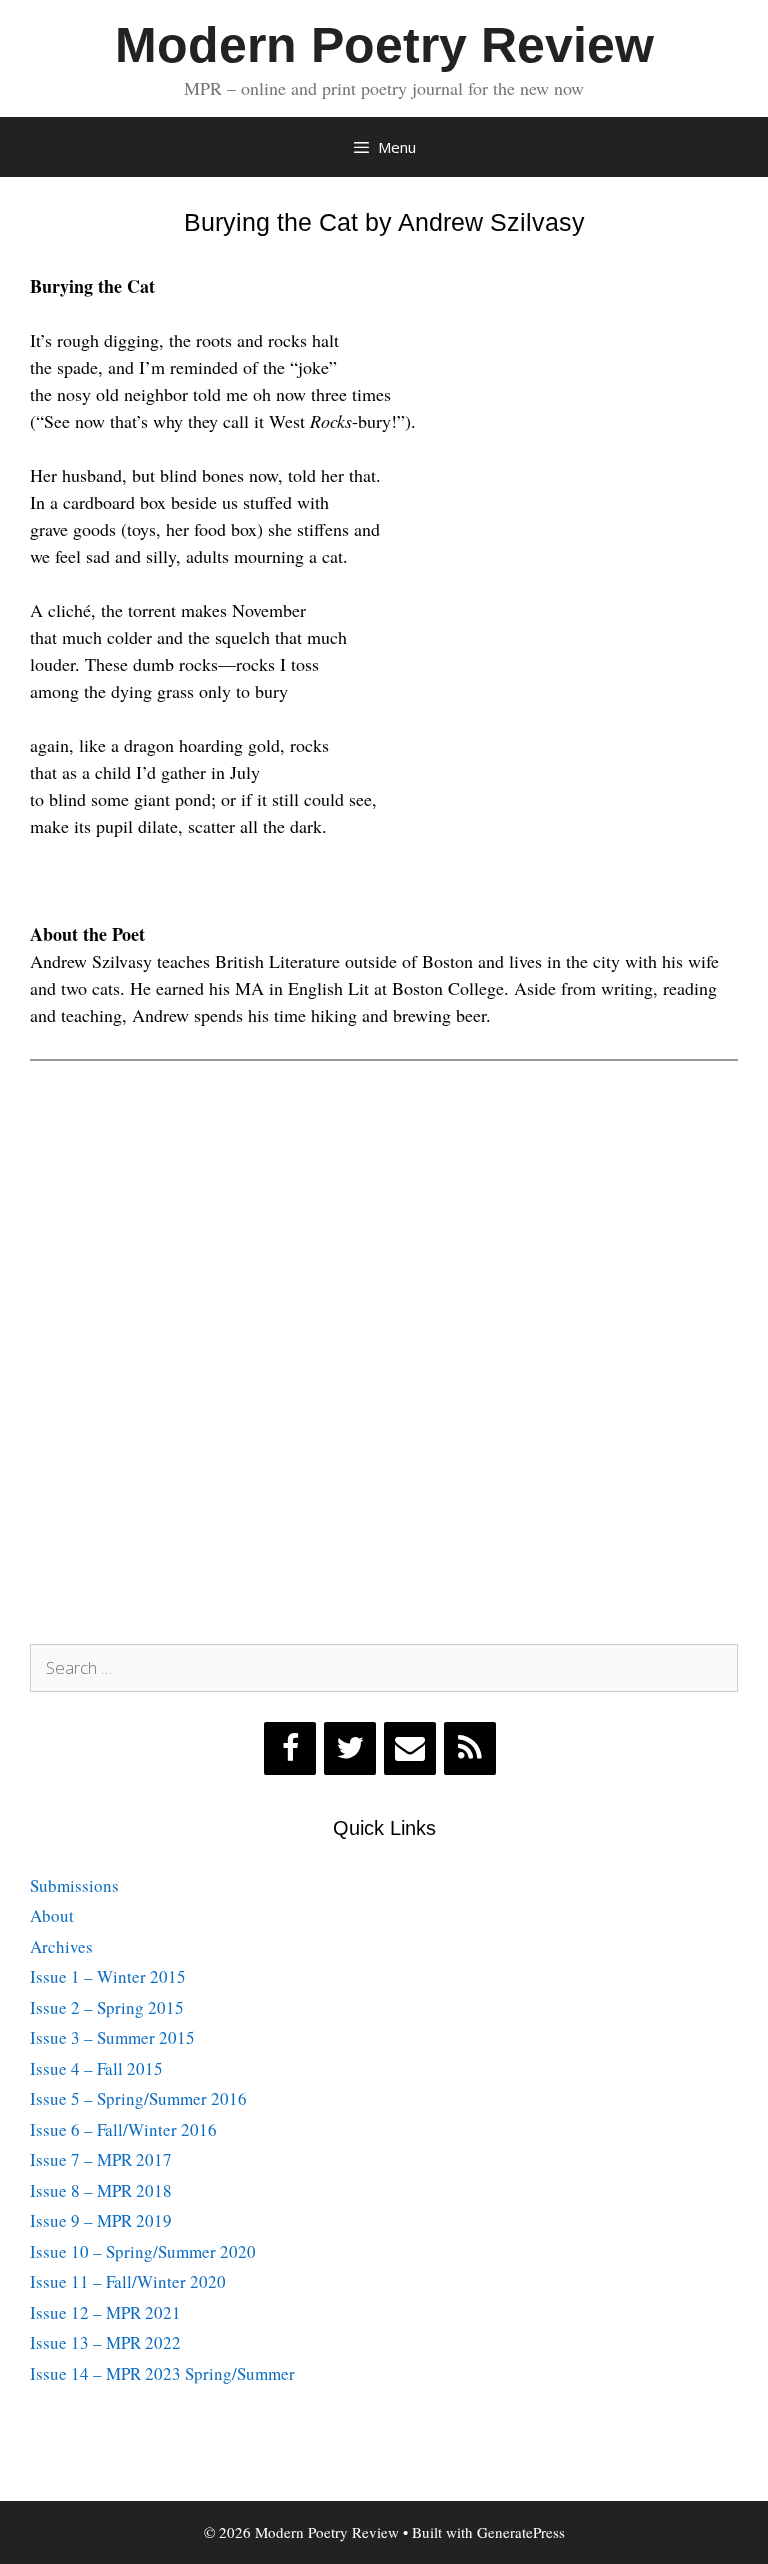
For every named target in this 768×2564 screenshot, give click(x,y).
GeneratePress (521, 2532)
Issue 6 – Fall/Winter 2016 (123, 2129)
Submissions (74, 1885)
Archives (61, 1946)
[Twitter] (350, 1748)
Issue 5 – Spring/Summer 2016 (138, 2098)
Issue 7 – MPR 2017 (101, 2159)
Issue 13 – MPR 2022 (105, 2342)
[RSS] (470, 1748)
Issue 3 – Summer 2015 (112, 2037)
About (52, 1915)
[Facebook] (290, 1748)
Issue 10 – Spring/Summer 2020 (143, 2251)
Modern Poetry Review (384, 45)
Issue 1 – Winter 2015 (108, 1976)
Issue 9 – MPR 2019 (101, 2220)
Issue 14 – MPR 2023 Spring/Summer (162, 2373)
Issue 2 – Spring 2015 (107, 2007)
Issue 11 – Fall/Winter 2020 (128, 2281)
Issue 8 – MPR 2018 (101, 2190)
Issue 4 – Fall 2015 (96, 2068)
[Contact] (410, 1748)
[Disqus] (384, 1347)
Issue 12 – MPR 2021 (105, 2312)
